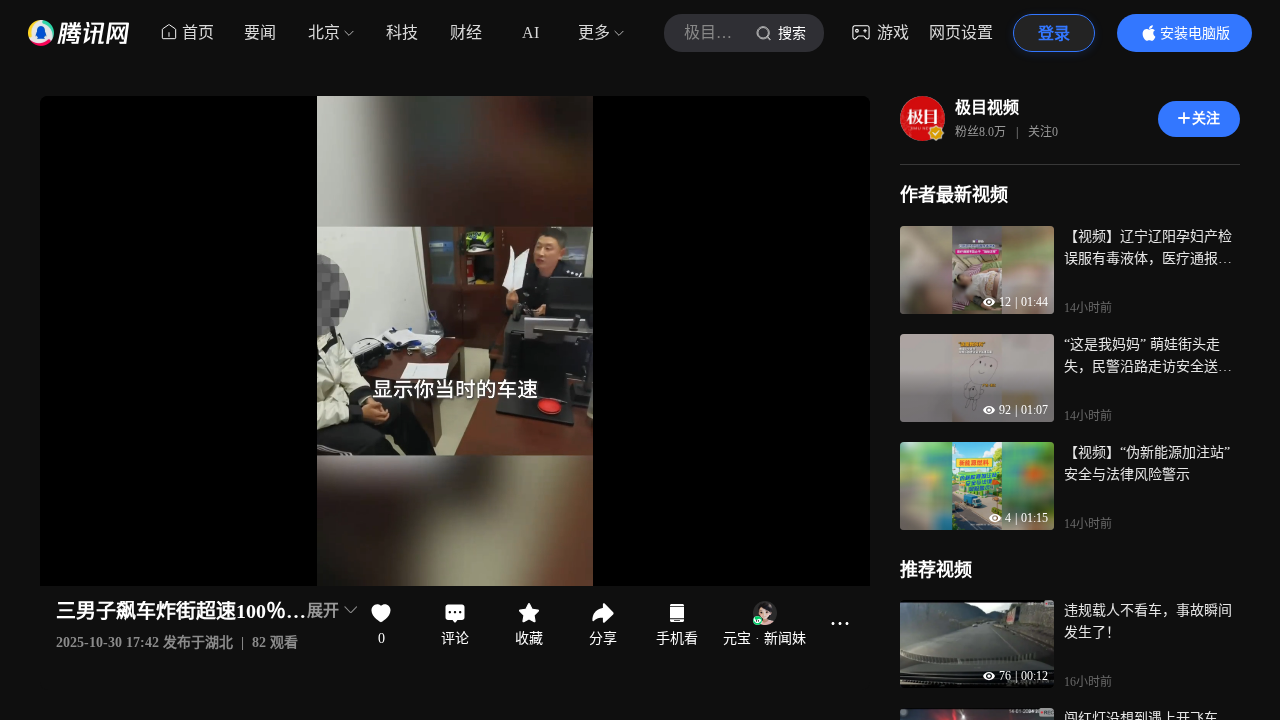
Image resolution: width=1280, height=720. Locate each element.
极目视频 (987, 107)
